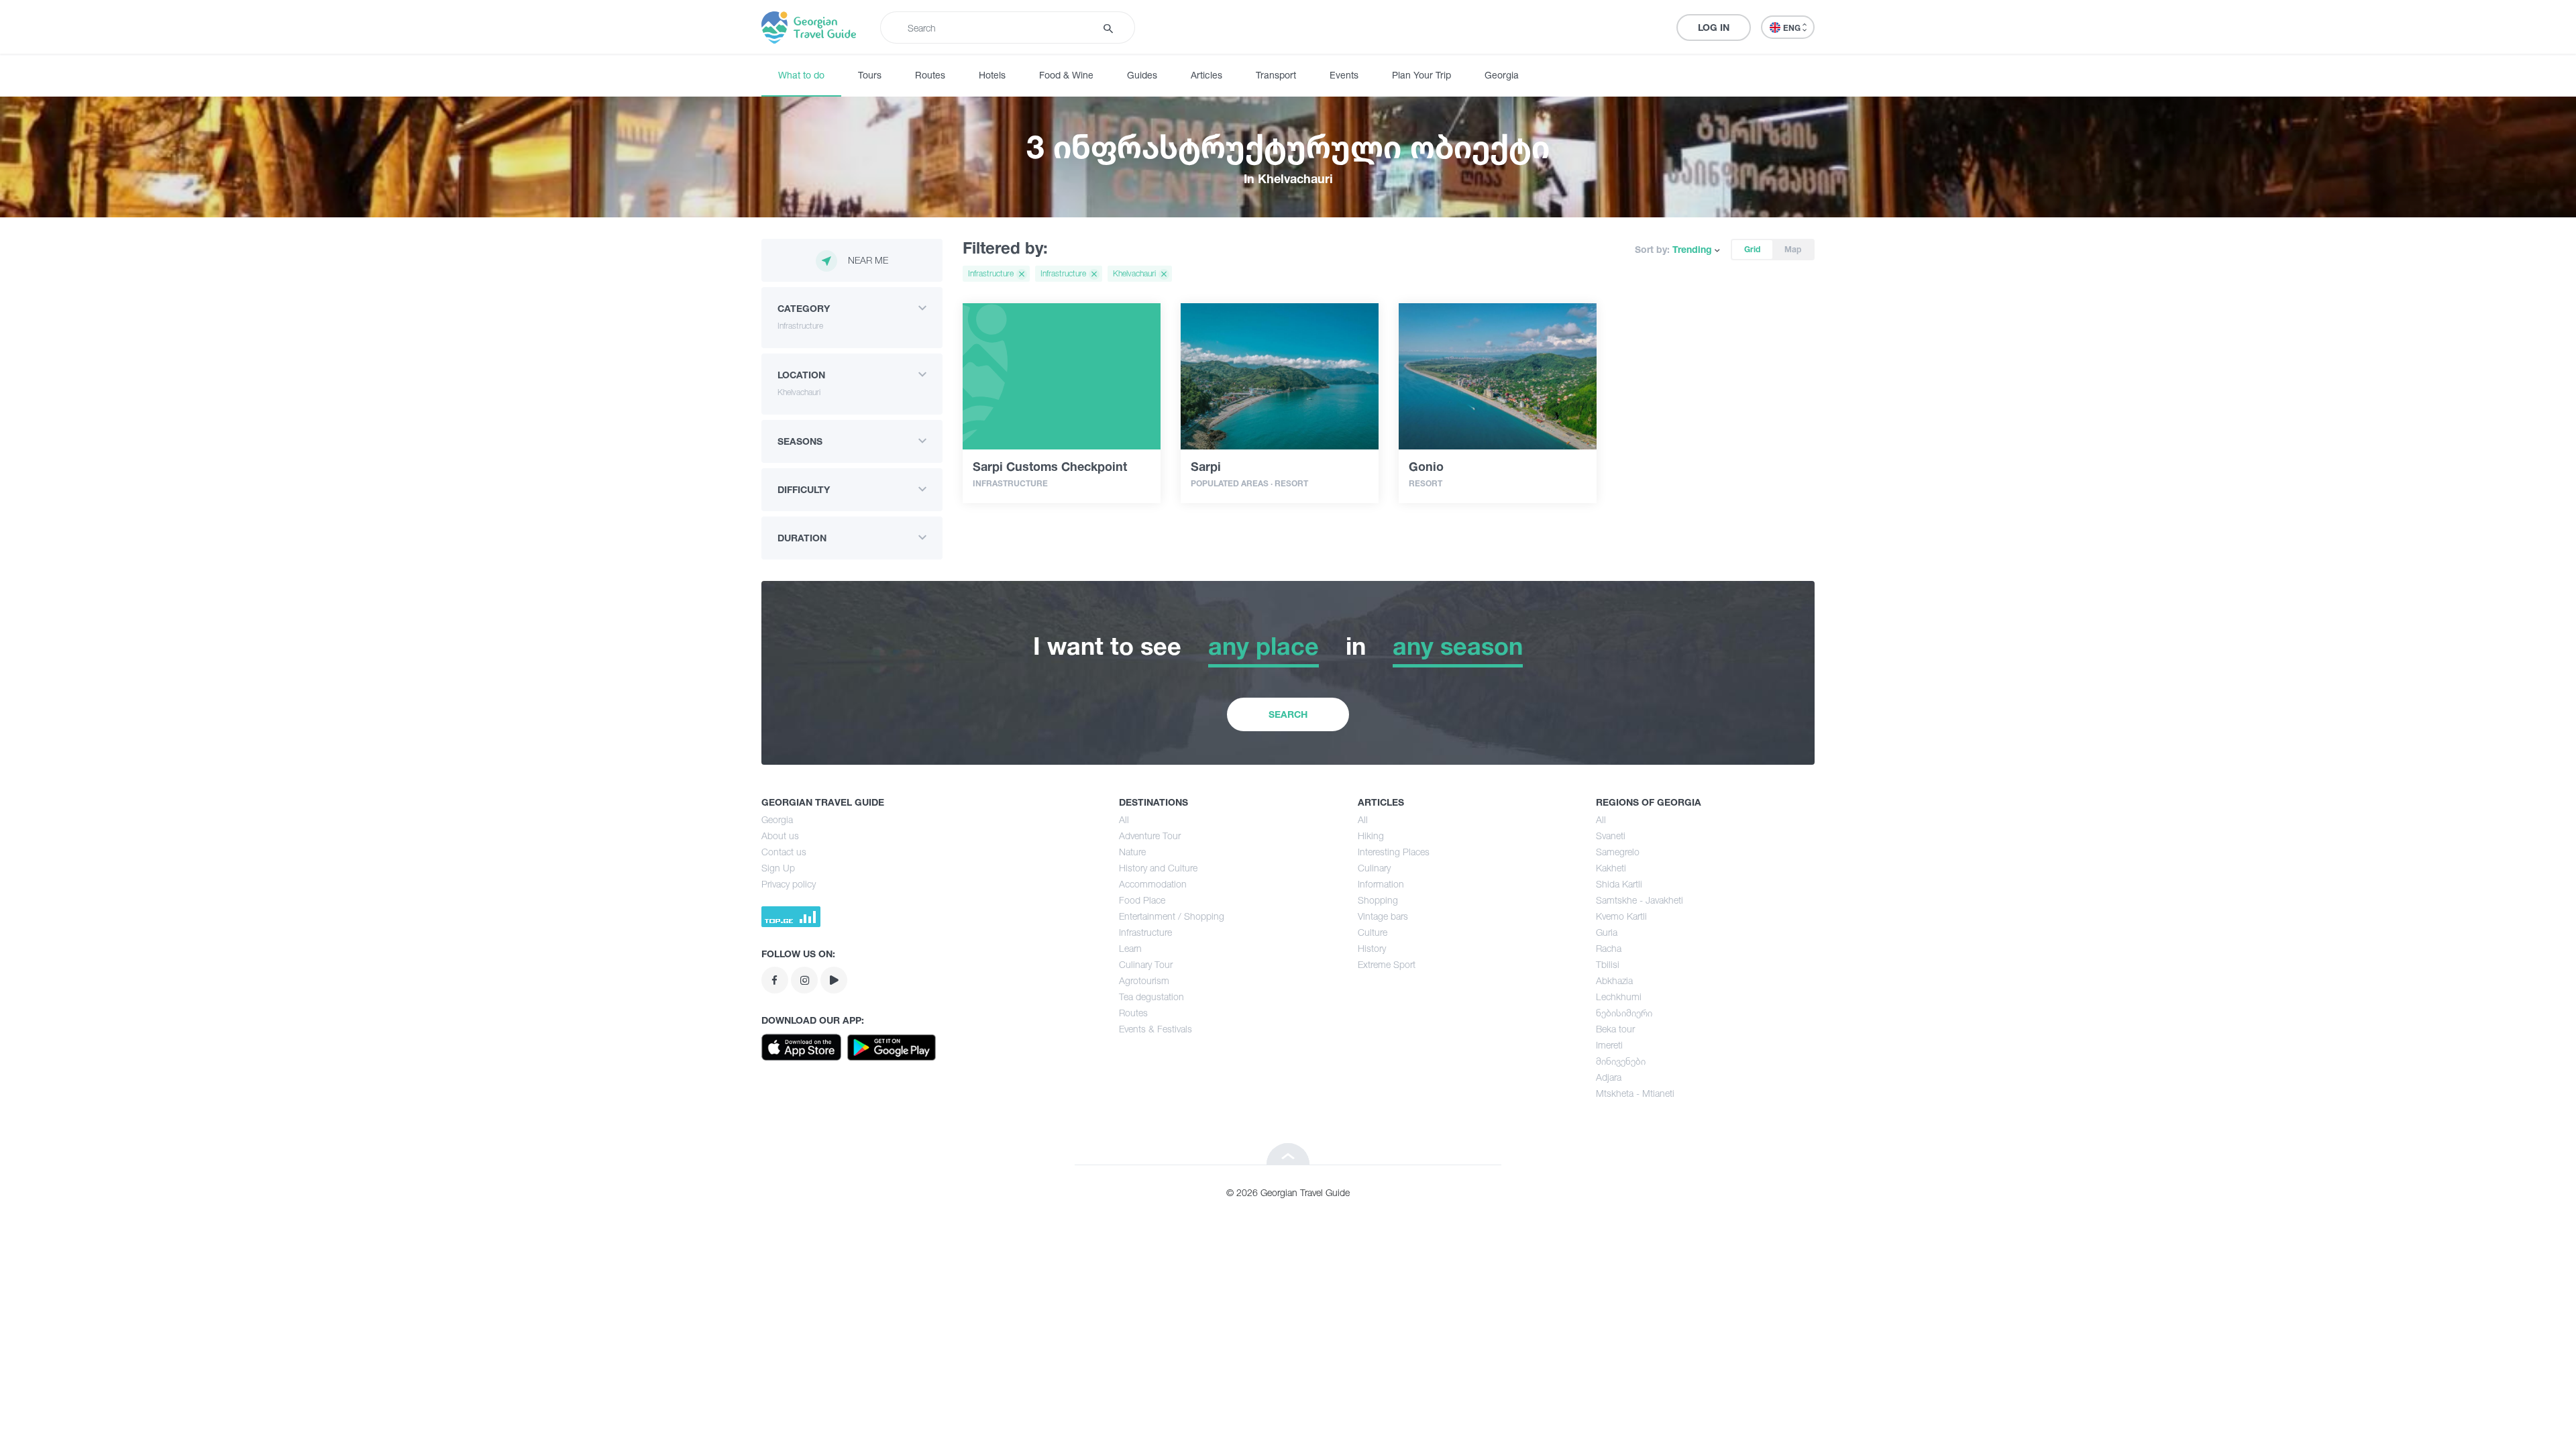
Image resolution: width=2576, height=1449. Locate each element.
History (1372, 948)
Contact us (784, 852)
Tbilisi (1608, 964)
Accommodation (1153, 884)
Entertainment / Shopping (1172, 916)
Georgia (1502, 75)
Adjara (1609, 1077)
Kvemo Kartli (1621, 916)
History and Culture (1158, 868)
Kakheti (1611, 868)
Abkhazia (1614, 980)
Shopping (1378, 900)
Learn (1130, 948)
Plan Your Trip (1421, 75)
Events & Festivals (1156, 1029)
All (1124, 819)
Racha (1609, 948)
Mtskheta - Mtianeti (1635, 1093)
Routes (930, 75)
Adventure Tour (1150, 836)
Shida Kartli (1619, 884)
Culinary (1374, 868)
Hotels (992, 75)
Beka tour (1615, 1029)
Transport (1276, 75)
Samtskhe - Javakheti (1640, 900)
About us (780, 836)
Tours (870, 75)
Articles (1206, 75)
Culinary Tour (1146, 964)
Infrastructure (1145, 932)
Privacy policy (789, 884)
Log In (1714, 27)
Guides (1142, 75)
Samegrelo (1618, 852)
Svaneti (1611, 836)
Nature (1132, 852)
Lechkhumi (1619, 997)
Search (1288, 714)
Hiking (1371, 836)
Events (1344, 75)
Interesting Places (1394, 852)
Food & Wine (1066, 75)
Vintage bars (1383, 916)
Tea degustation (1151, 997)
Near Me (868, 260)
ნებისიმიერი (1624, 1013)
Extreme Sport (1387, 964)
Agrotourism (1144, 980)
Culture (1373, 932)
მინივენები (1621, 1061)
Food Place (1142, 900)
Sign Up (778, 868)
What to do (801, 75)
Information (1381, 884)
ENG (1793, 28)
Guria (1607, 932)
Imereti (1609, 1045)
